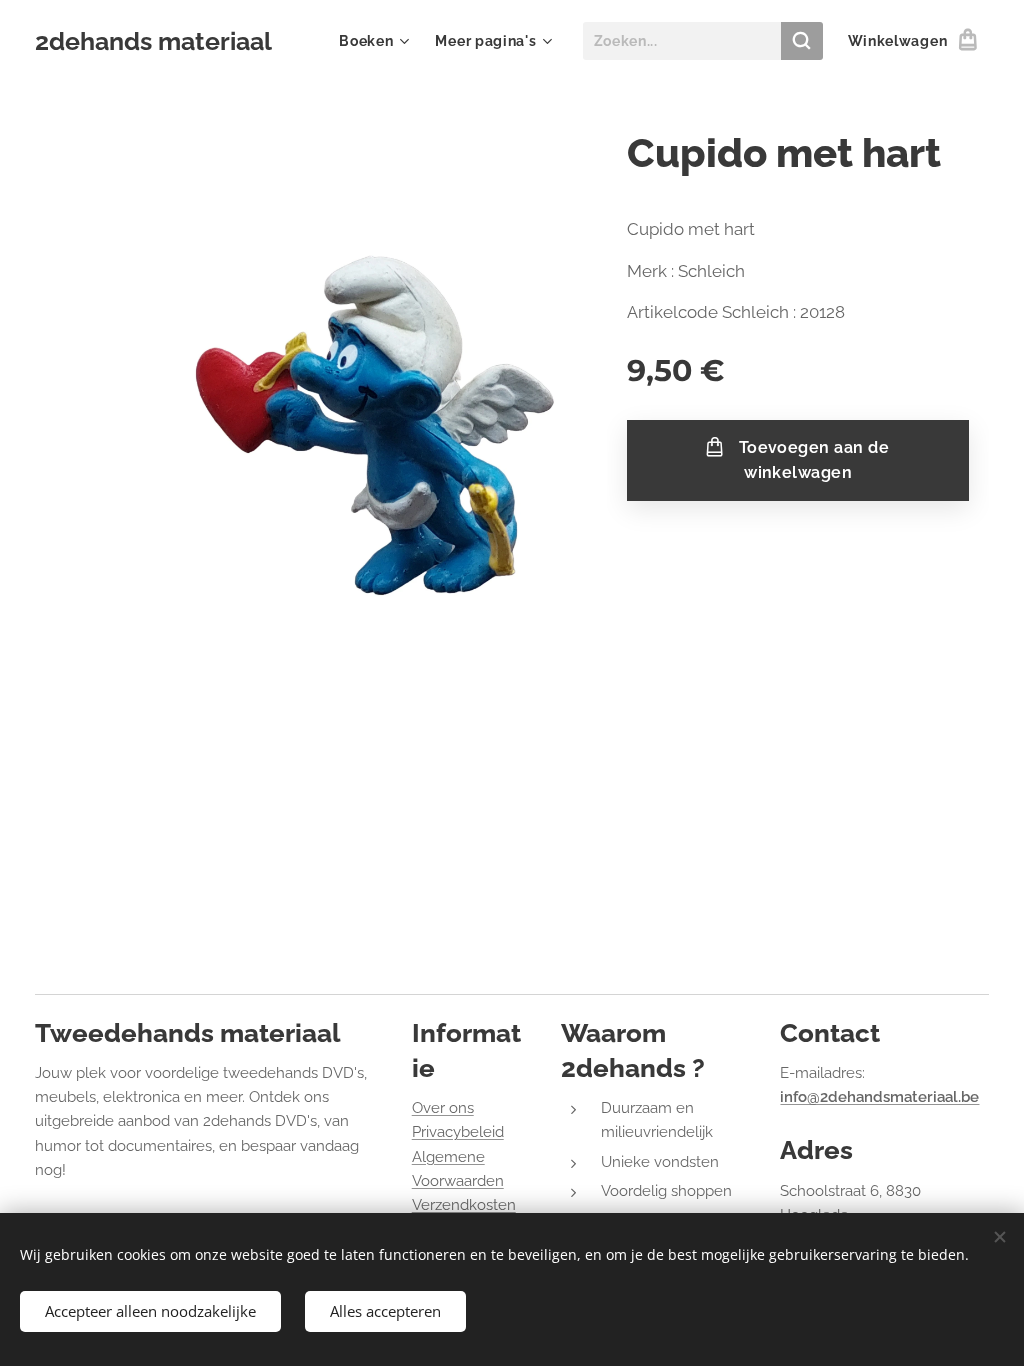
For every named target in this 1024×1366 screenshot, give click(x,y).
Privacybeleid (458, 1132)
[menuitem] (376, 41)
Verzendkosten (464, 1205)
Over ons (443, 1108)
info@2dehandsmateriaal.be (879, 1097)
